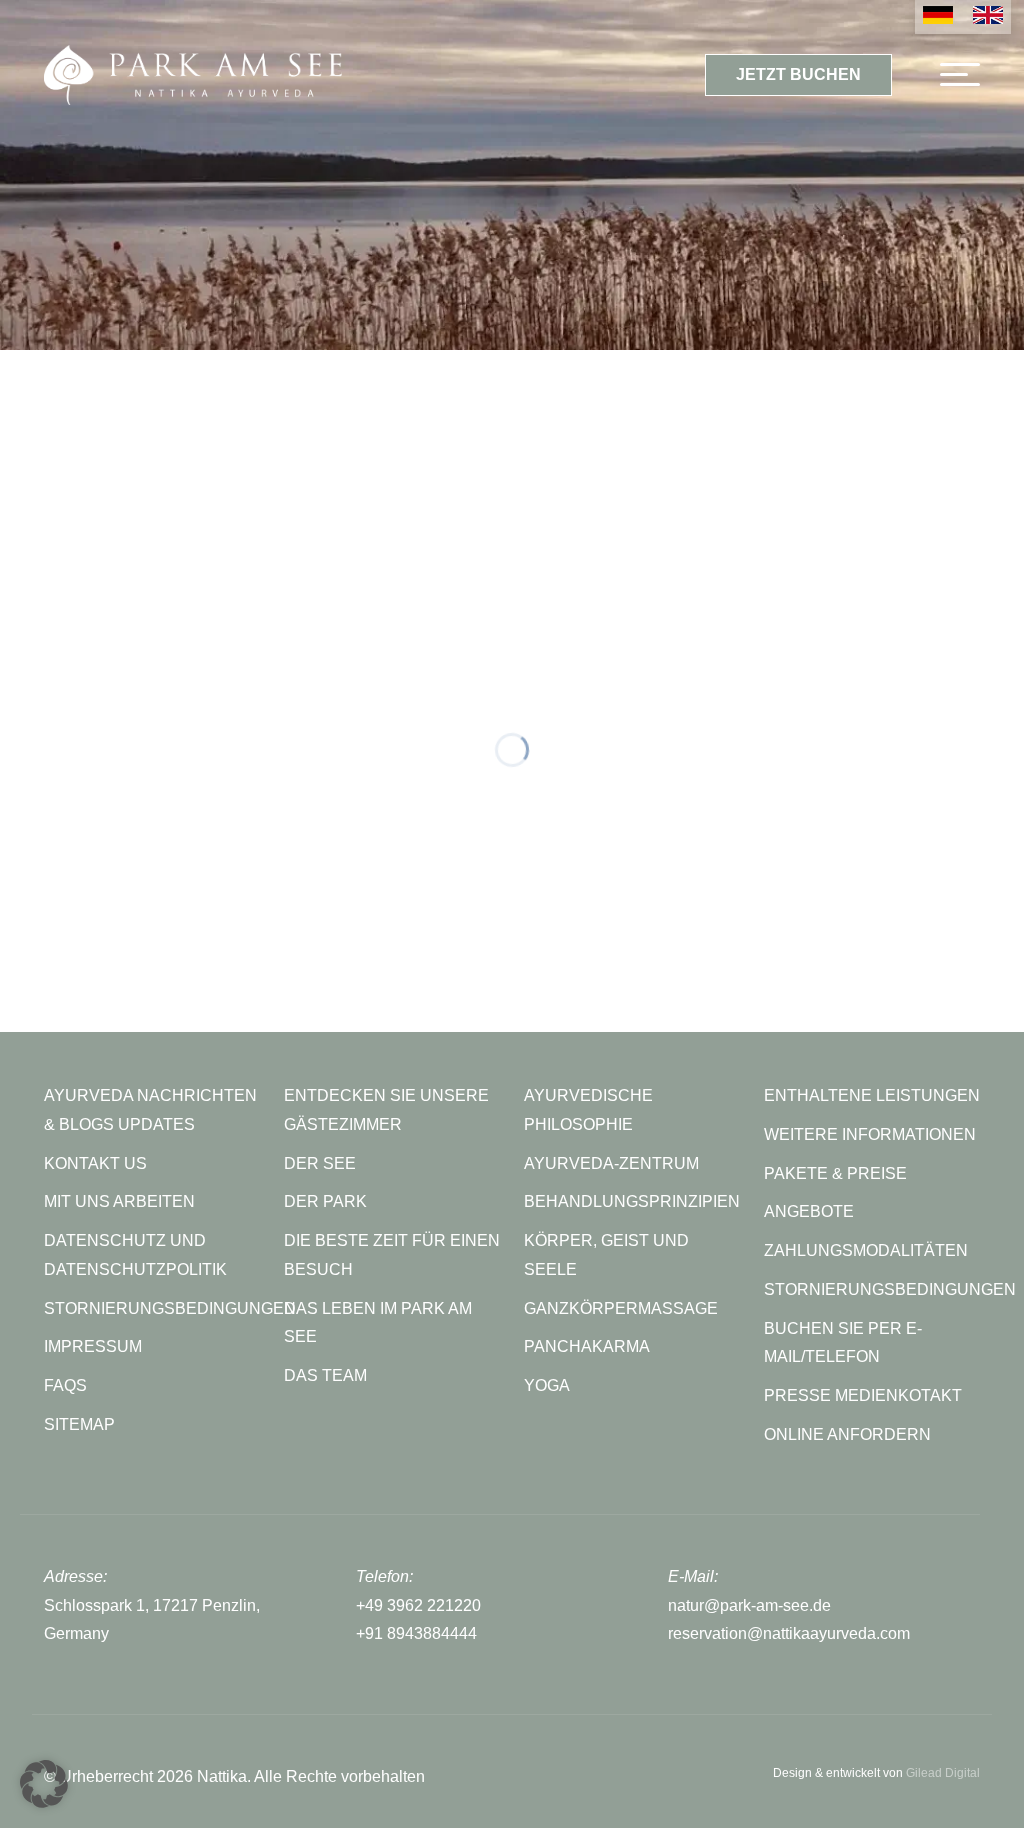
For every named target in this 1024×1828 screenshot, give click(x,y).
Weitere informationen (870, 1134)
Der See (320, 1163)
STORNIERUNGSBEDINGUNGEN (170, 1308)
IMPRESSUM (93, 1346)
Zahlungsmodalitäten (866, 1250)
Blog (619, 467)
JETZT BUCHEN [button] (798, 74)
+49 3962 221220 (418, 1605)
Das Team (325, 1375)
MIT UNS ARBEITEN (119, 1201)
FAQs (65, 1385)
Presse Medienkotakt (863, 1395)
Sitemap (79, 1424)
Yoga (547, 1385)
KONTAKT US (95, 1163)
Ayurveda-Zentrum (611, 1163)
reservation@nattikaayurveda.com (789, 1633)
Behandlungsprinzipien (632, 1201)
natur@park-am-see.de (749, 1605)
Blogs (512, 430)
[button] (44, 1784)
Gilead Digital (943, 1773)
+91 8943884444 (416, 1633)
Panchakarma (587, 1346)
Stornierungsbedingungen (890, 1289)
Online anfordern (847, 1434)
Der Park (325, 1201)
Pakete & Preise (835, 1173)
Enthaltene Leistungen (872, 1095)
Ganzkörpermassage (621, 1308)
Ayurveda (452, 467)
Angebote (809, 1211)
